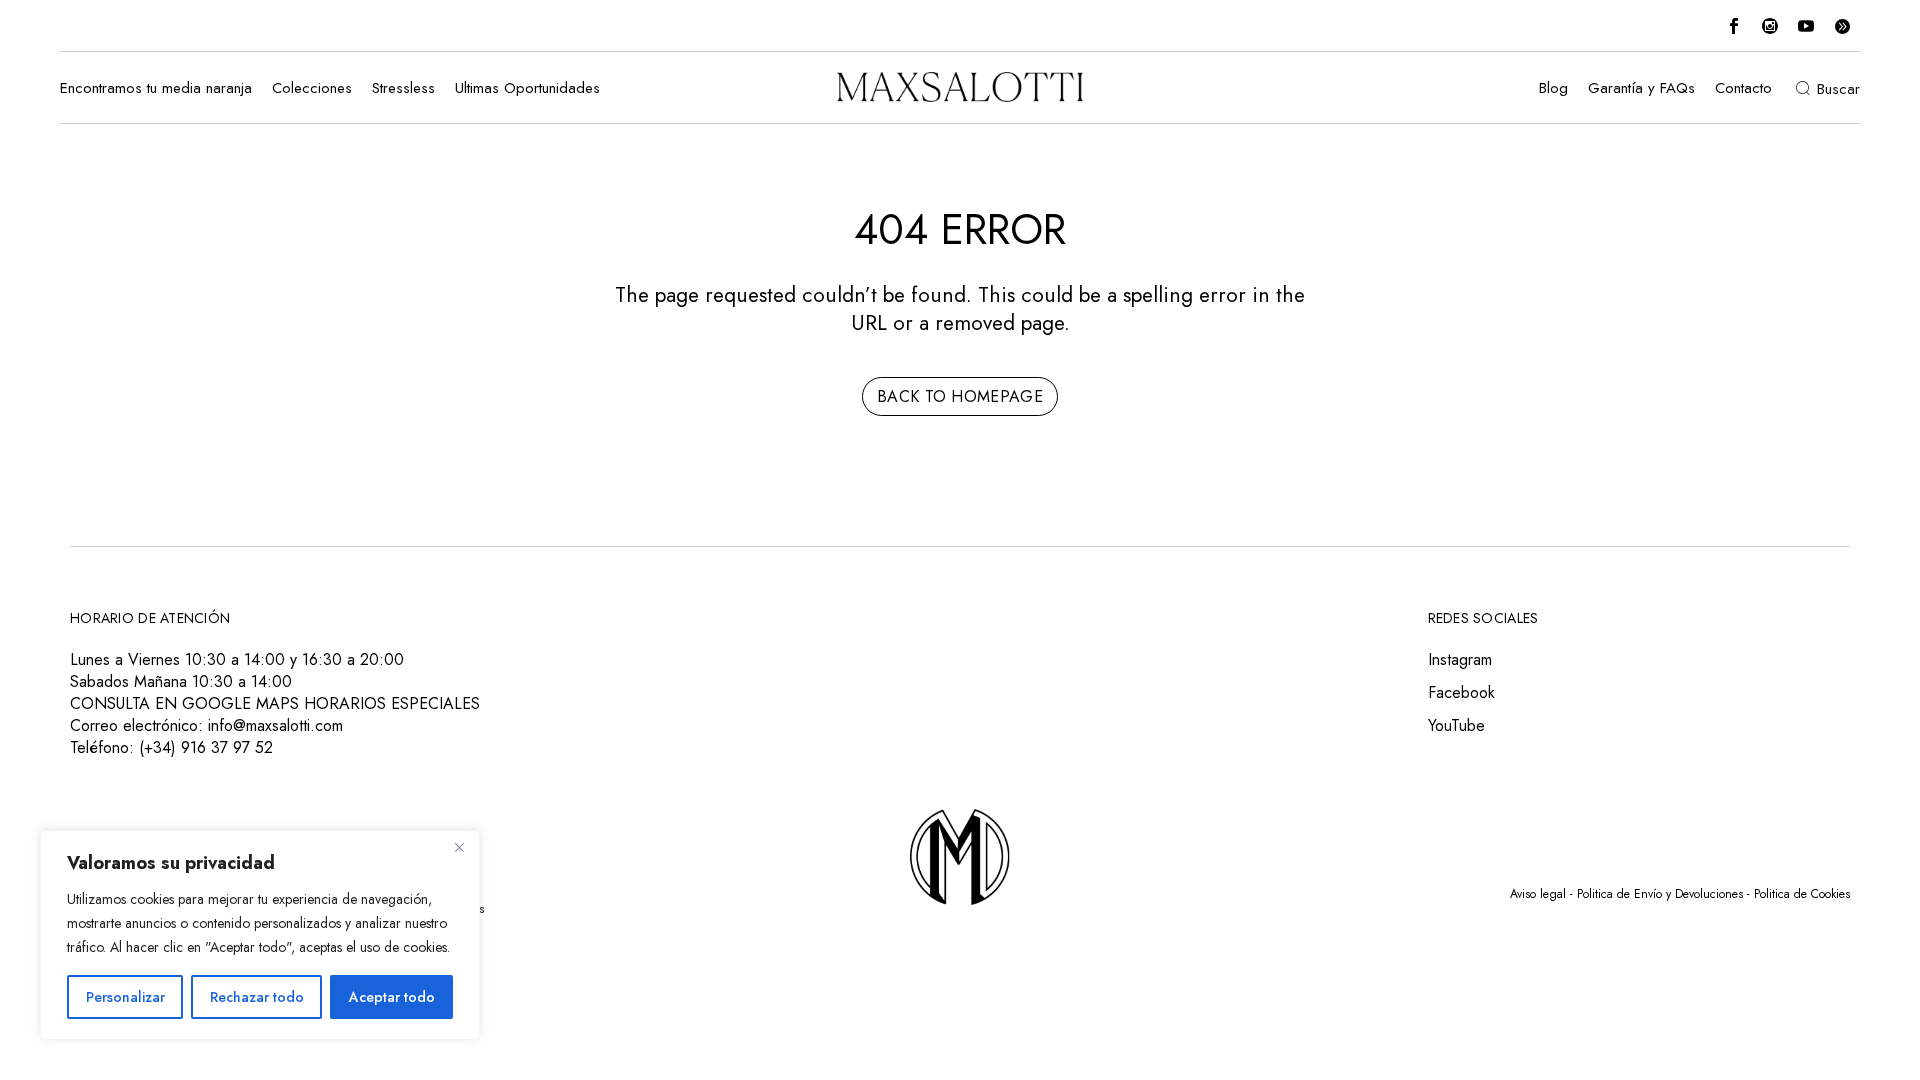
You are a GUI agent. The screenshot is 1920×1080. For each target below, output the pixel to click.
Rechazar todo (257, 997)
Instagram (1460, 659)
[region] (260, 935)
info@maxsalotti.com (275, 725)
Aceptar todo (392, 997)
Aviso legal (1538, 894)
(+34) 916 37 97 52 (206, 747)
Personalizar (125, 997)
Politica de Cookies (1802, 894)
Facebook (1461, 692)
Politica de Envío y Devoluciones (1660, 894)
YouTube (1456, 725)
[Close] (459, 847)
